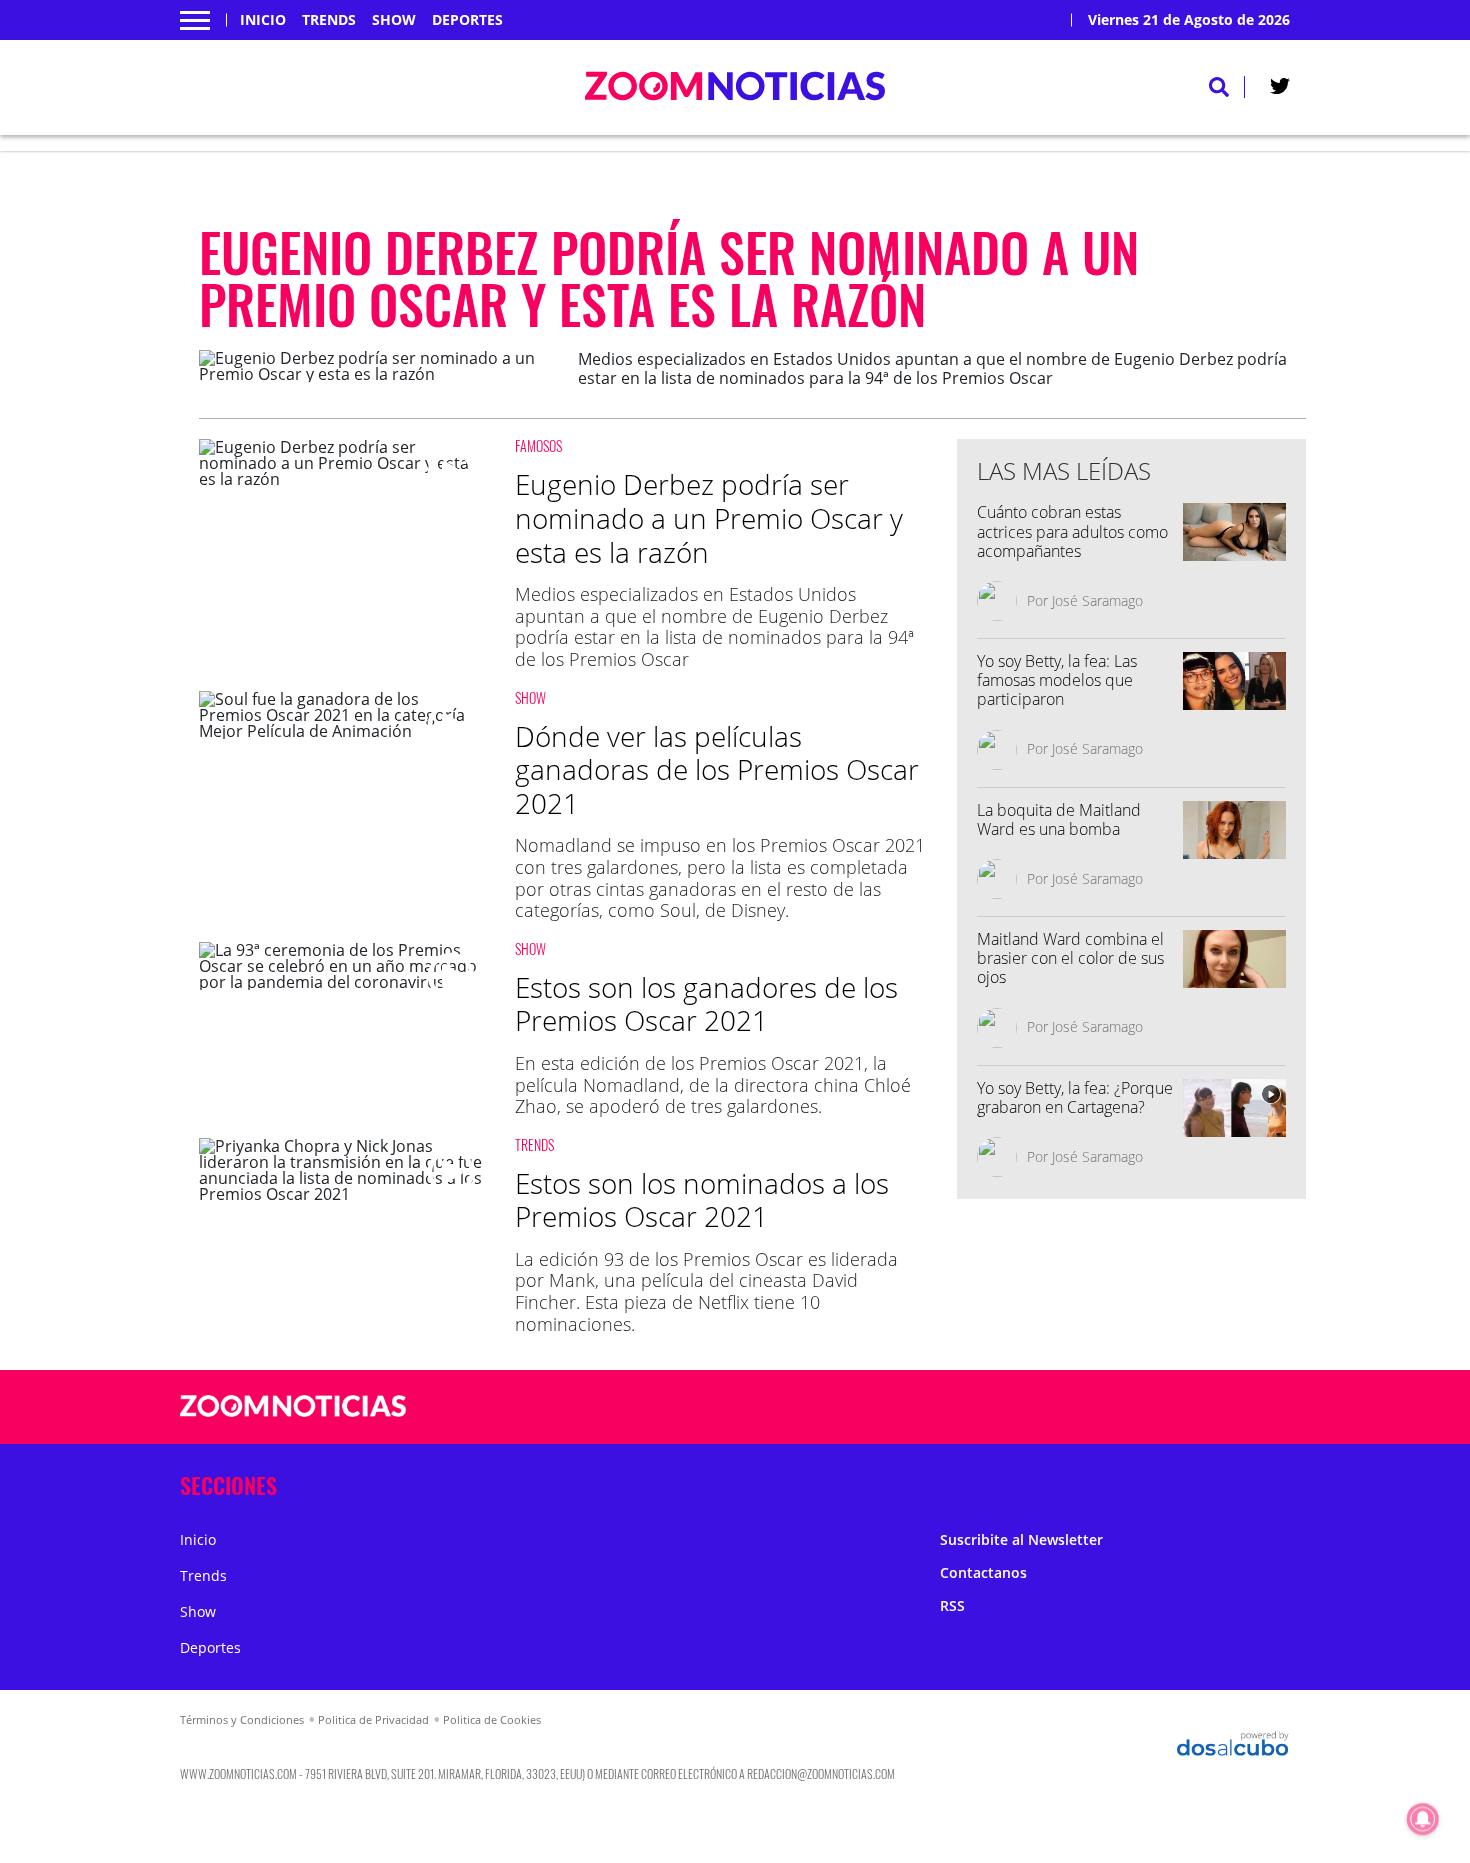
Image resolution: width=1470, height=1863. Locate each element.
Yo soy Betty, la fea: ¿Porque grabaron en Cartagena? (1075, 1097)
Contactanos (983, 1572)
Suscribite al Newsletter (1021, 1539)
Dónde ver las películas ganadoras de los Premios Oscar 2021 (717, 769)
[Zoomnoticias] (293, 1421)
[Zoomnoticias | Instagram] (1110, 1407)
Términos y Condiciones (242, 1719)
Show (394, 20)
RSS (952, 1605)
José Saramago (1097, 600)
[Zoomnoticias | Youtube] (1149, 1407)
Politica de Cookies (492, 1719)
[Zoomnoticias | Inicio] (1267, 1481)
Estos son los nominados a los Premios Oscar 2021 (702, 1200)
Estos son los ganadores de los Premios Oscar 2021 (706, 1004)
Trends (329, 20)
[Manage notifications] (1423, 1819)
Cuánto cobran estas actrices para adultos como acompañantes (1072, 531)
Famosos (538, 445)
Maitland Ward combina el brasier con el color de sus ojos (1070, 958)
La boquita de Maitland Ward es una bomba (1059, 819)
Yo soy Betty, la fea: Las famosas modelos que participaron (1057, 680)
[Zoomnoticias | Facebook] (1032, 1407)
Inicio (263, 20)
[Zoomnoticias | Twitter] (1280, 90)
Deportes (467, 20)
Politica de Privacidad (373, 1719)
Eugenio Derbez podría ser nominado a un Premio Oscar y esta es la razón (709, 517)
